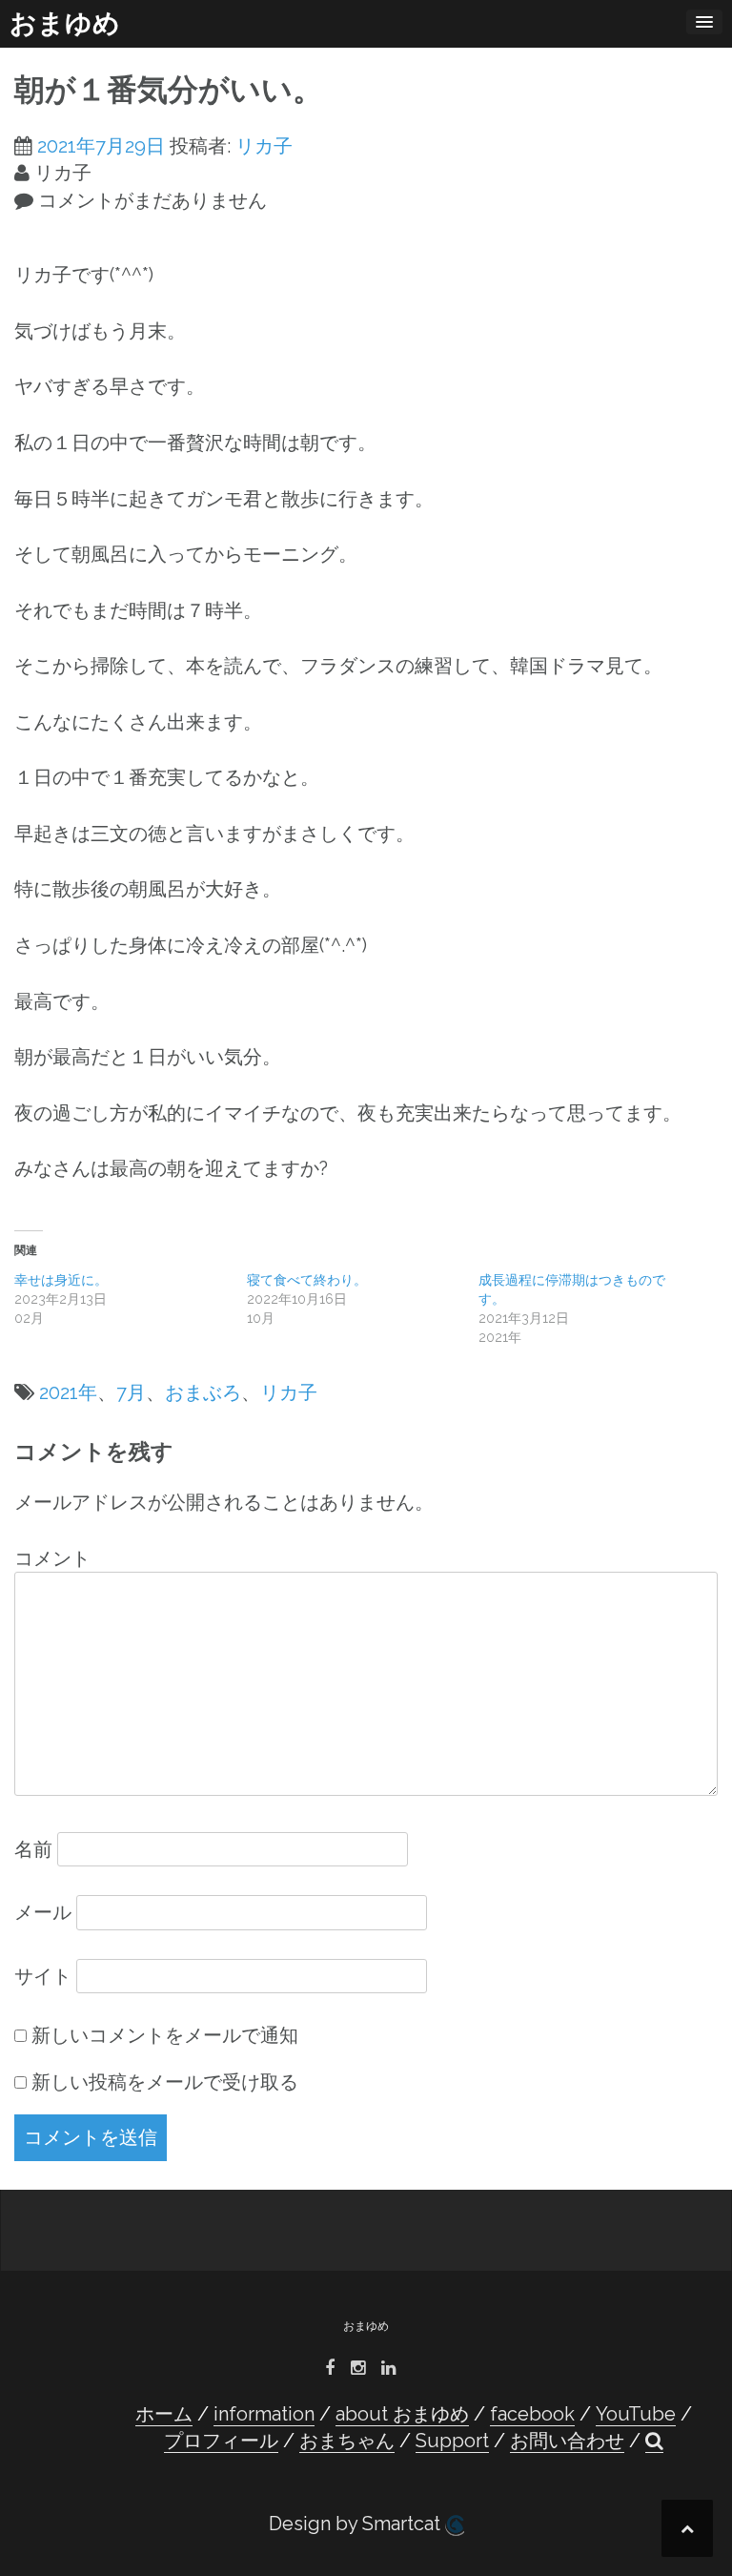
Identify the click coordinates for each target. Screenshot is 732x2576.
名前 (33, 1849)
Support (452, 2441)
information (264, 2414)
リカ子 (264, 146)
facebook (532, 2414)
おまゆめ (65, 23)
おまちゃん (347, 2441)
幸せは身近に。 (61, 1280)
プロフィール (221, 2441)
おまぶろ (203, 1392)
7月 (131, 1392)
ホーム (164, 2414)
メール (43, 1912)
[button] (654, 2441)
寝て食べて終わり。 (307, 1280)
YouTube (636, 2414)
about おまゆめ (402, 2414)
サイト (43, 1976)
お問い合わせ (567, 2441)
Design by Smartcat (357, 2524)
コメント (52, 1558)
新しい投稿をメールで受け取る (165, 2082)
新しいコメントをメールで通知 (165, 2035)
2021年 (68, 1392)
